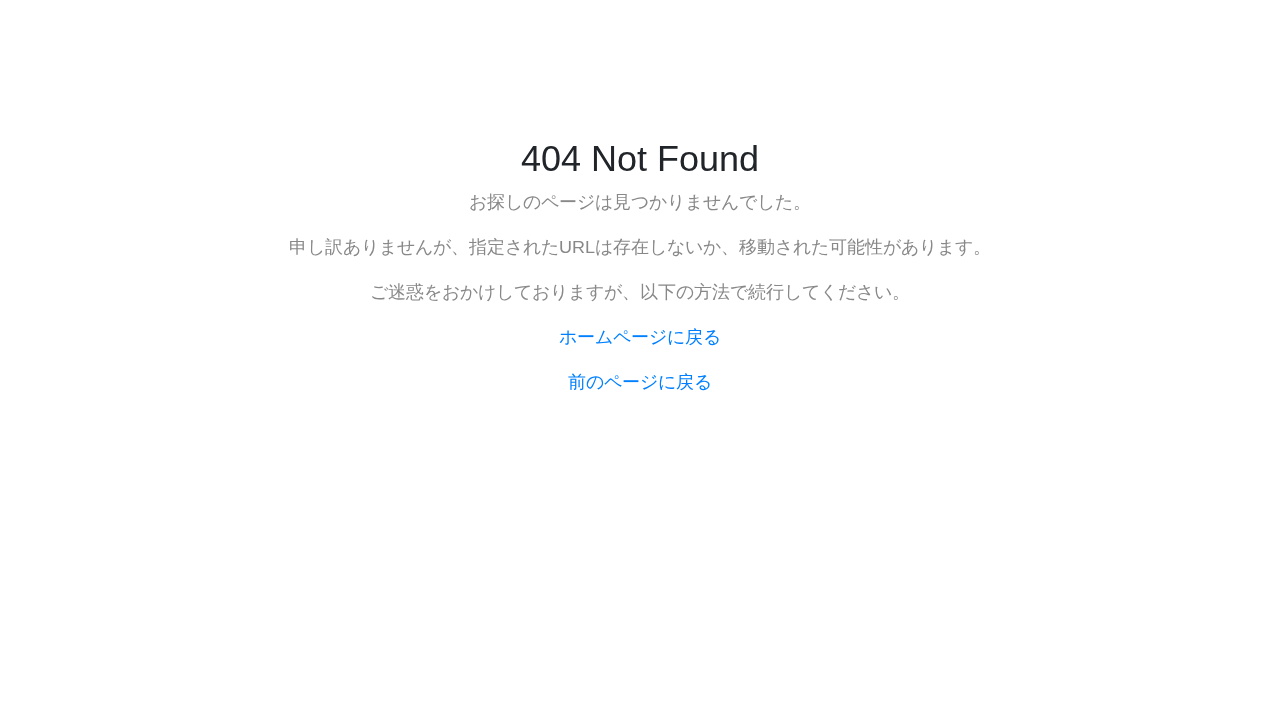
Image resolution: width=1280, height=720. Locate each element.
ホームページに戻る (640, 337)
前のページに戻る (640, 382)
